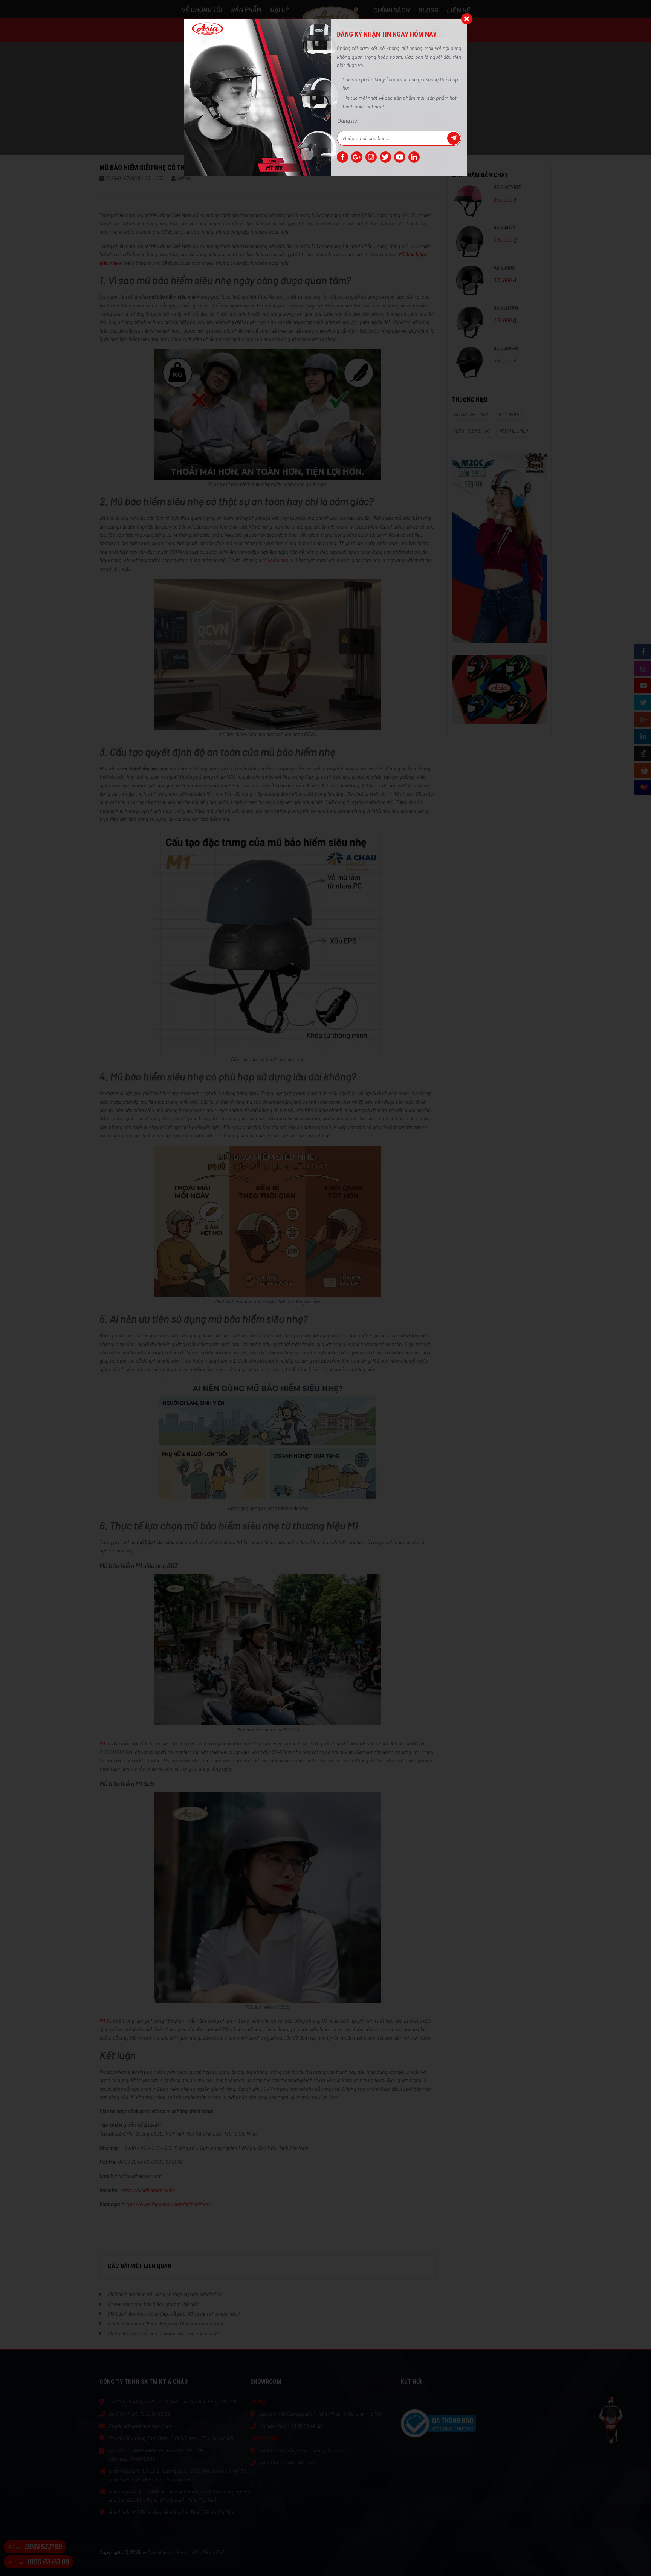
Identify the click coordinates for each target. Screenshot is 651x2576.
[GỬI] (454, 138)
